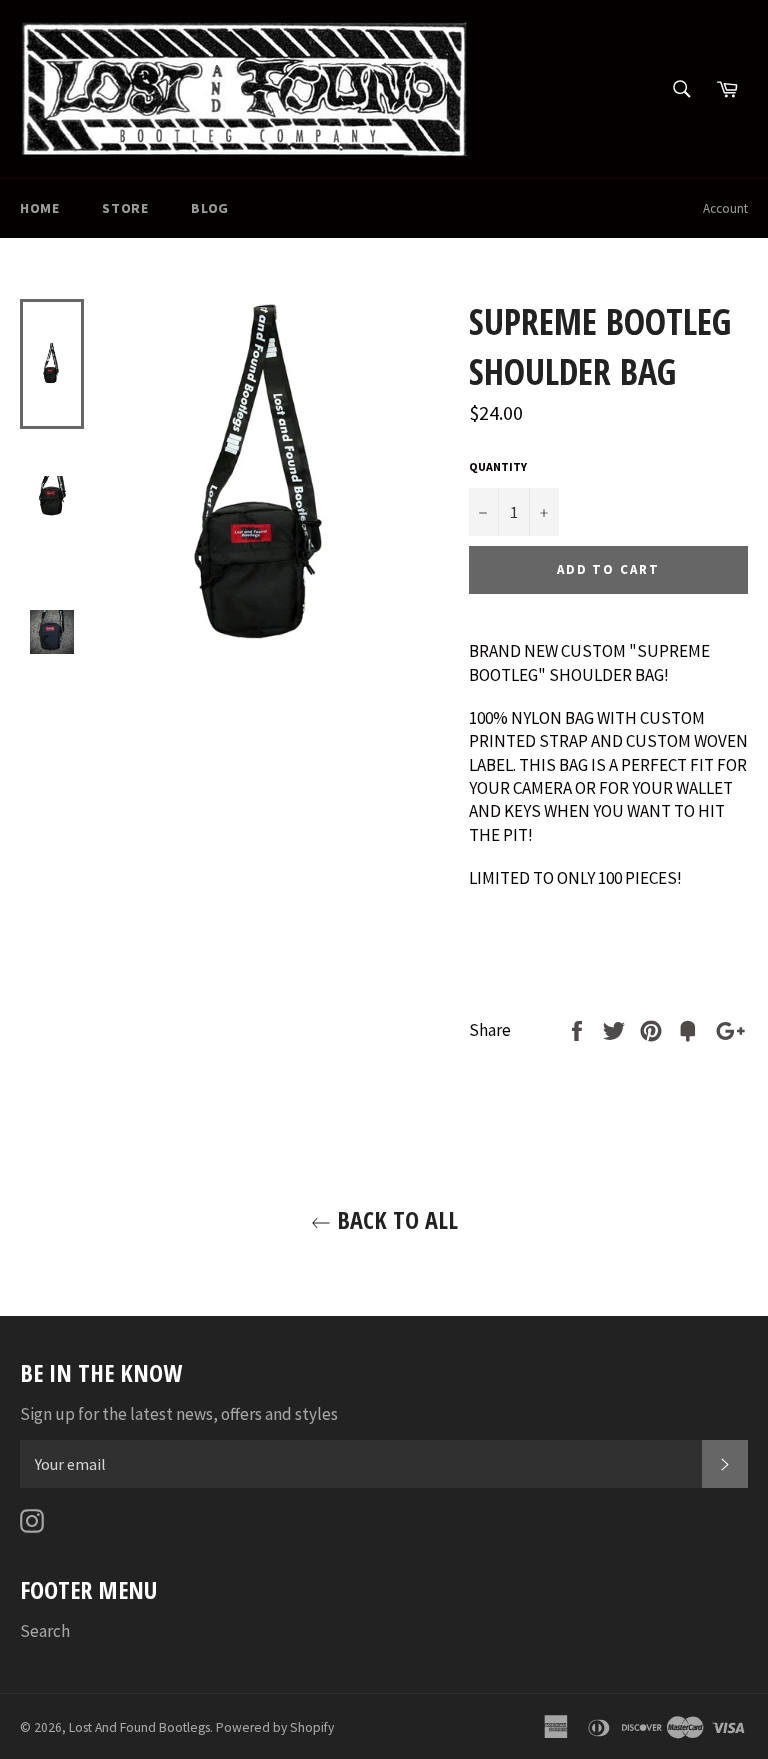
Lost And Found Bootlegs (139, 1727)
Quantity (498, 466)
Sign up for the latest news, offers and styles (179, 1414)
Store (125, 208)
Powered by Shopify (275, 1727)
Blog (209, 208)
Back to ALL (394, 1219)
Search (45, 1631)
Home (39, 208)
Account (725, 208)
